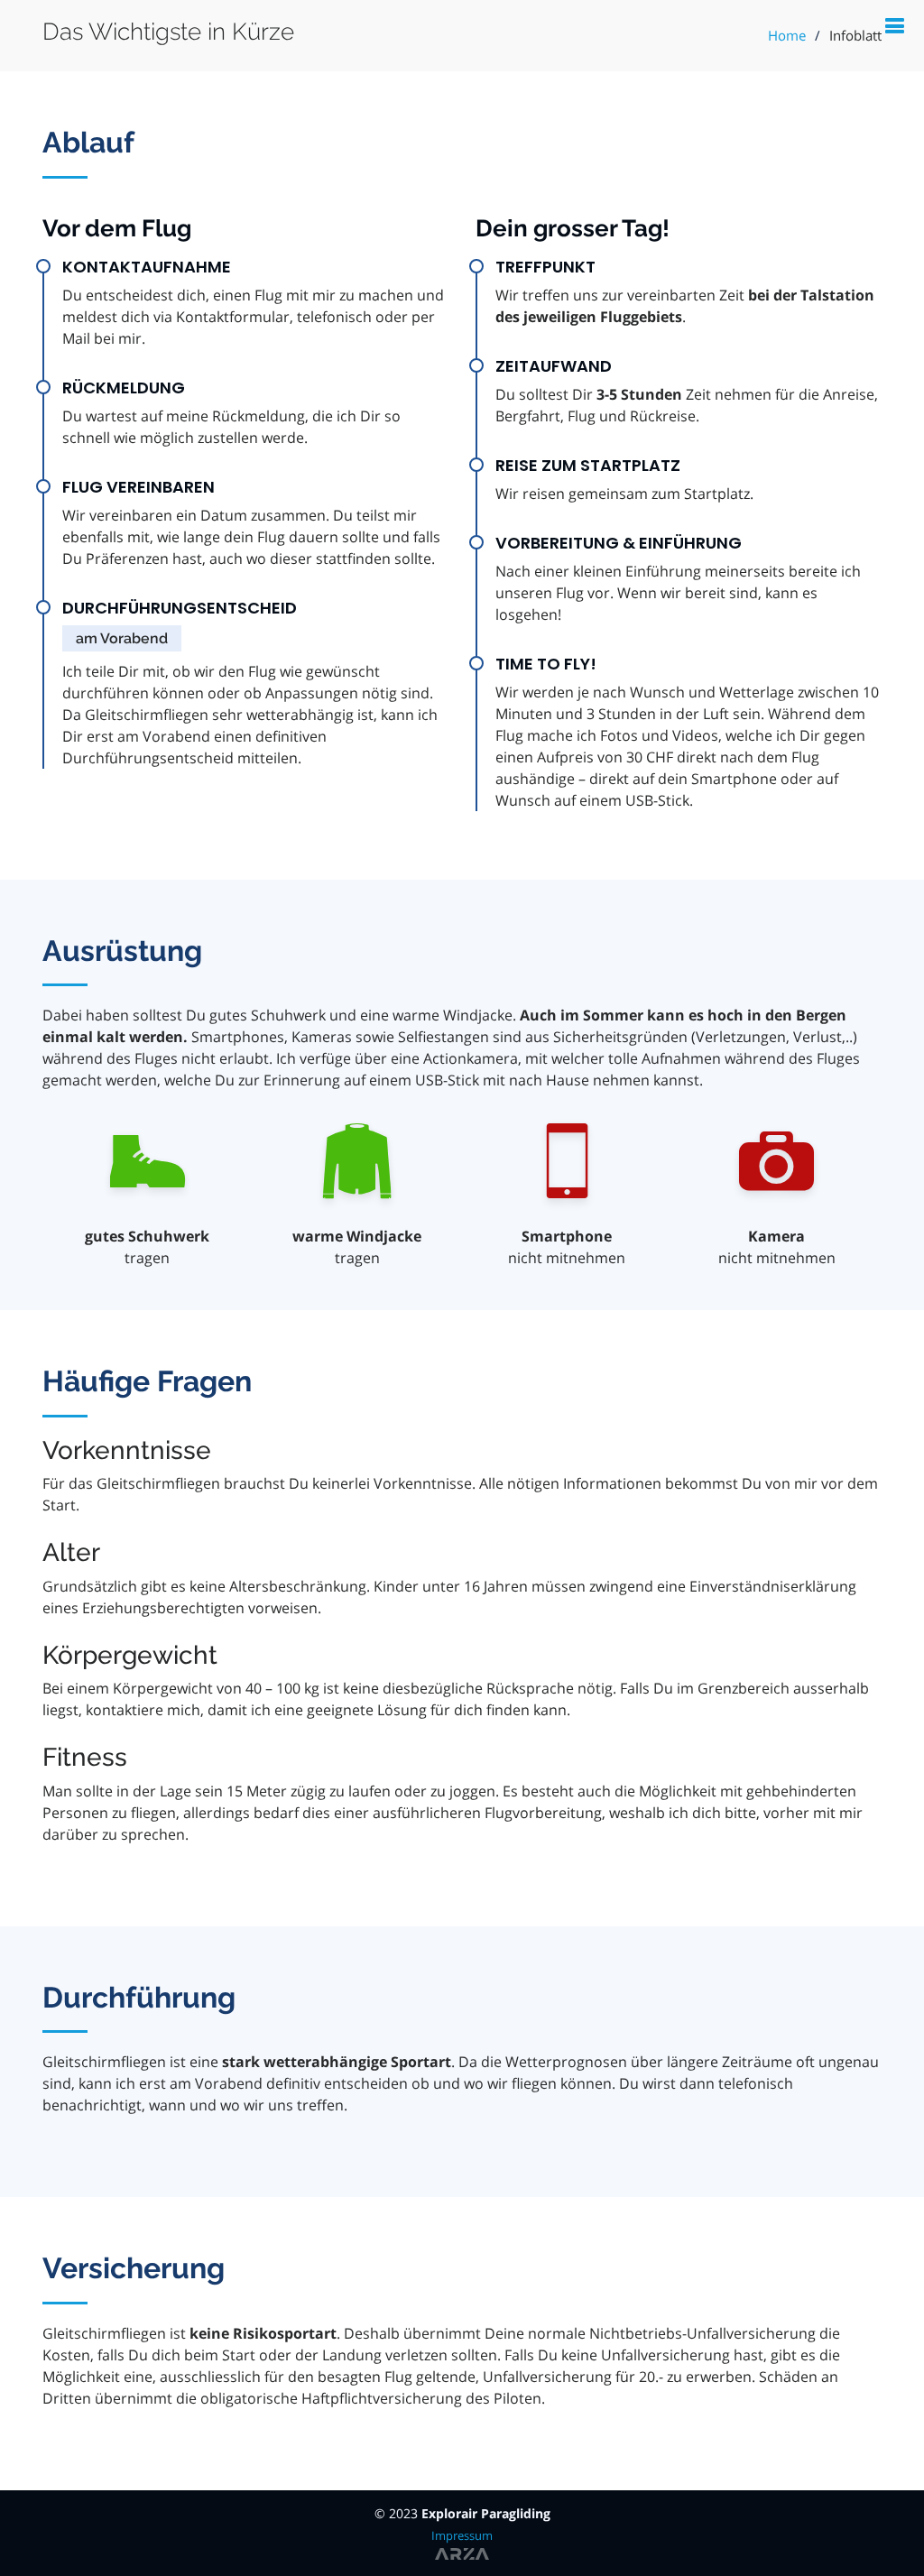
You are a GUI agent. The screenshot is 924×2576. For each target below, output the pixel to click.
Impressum (462, 2535)
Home (787, 35)
